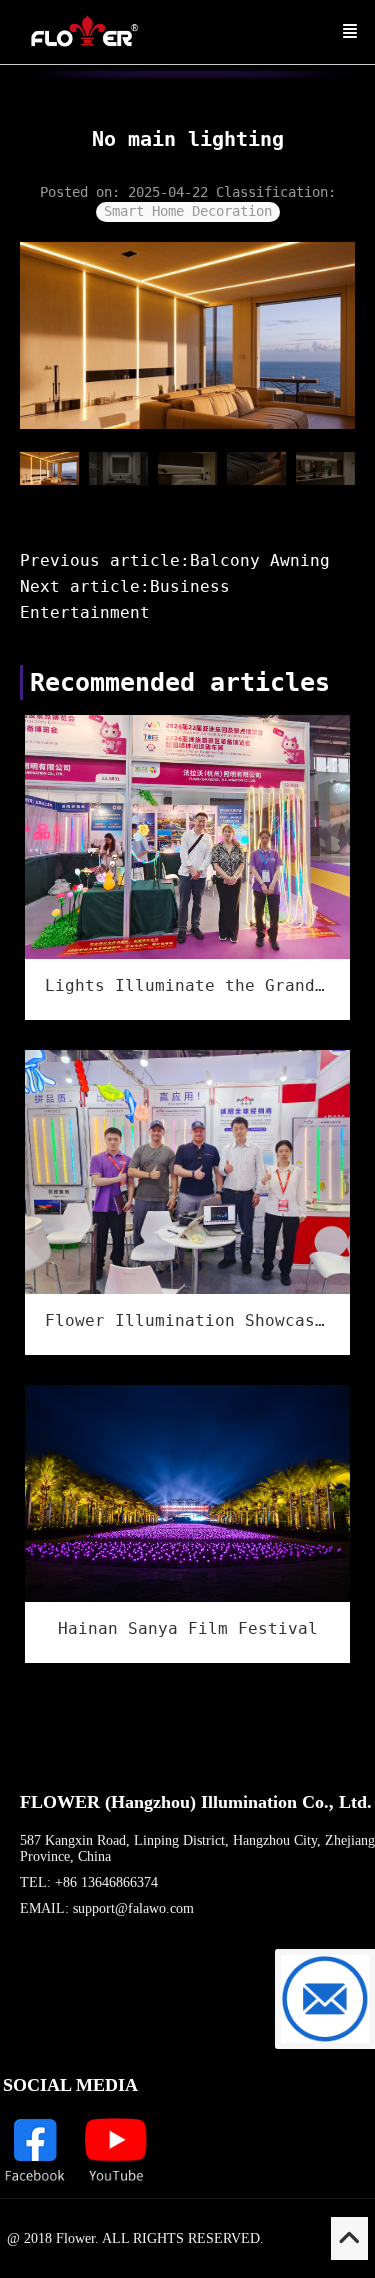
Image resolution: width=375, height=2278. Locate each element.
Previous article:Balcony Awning (175, 560)
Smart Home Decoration (188, 211)
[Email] (325, 1999)
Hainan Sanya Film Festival (188, 1628)
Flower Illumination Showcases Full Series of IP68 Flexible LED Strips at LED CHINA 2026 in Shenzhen (187, 1320)
